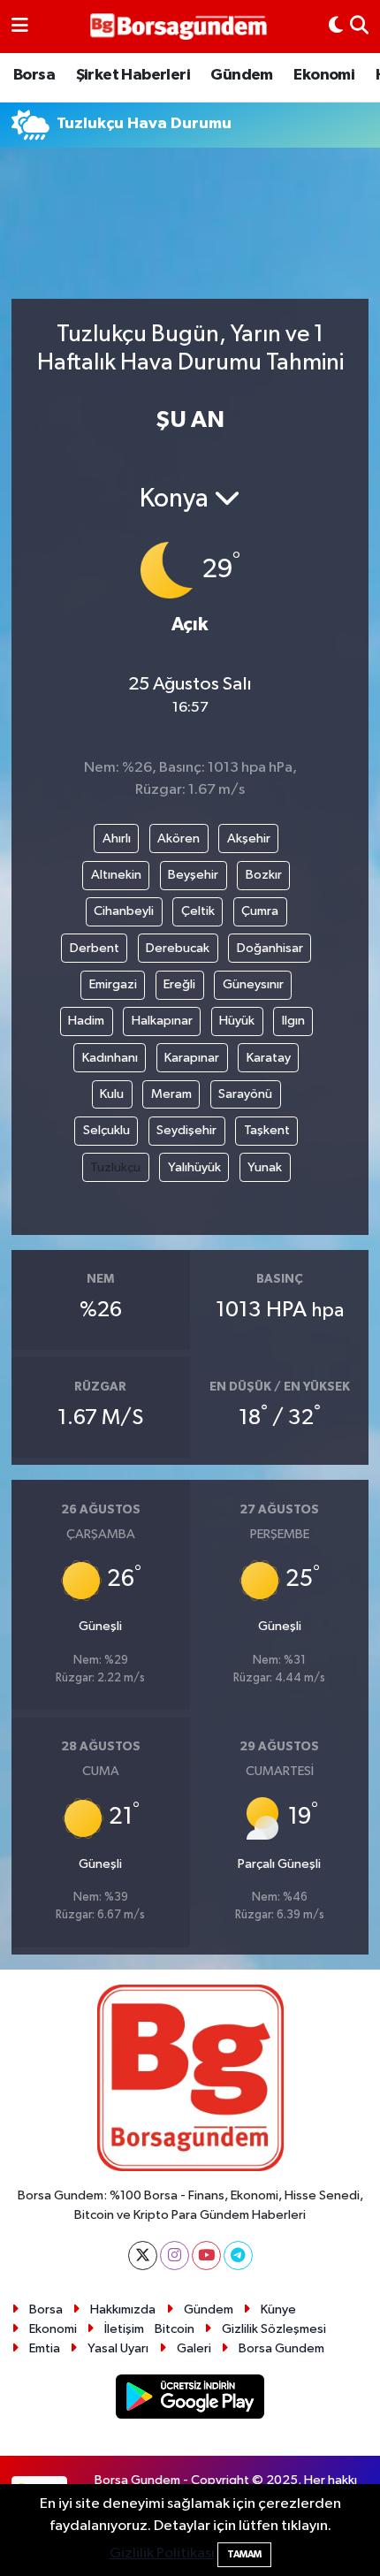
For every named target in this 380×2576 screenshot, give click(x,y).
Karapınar (192, 1058)
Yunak (265, 1167)
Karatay (269, 1058)
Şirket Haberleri (133, 75)
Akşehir (249, 838)
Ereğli (179, 984)
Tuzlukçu (115, 1167)
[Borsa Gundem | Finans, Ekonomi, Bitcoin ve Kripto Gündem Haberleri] (179, 27)
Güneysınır (253, 984)
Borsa (34, 75)
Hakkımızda (123, 2309)
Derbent (95, 948)
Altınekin (116, 875)
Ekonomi (324, 75)
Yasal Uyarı (118, 2348)
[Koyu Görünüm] (336, 27)
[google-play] (190, 2400)
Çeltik (198, 911)
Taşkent (267, 1130)
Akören (179, 838)
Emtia (45, 2348)
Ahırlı (117, 838)
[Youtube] (206, 2256)
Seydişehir (186, 1130)
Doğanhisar (270, 948)
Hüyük (237, 1021)
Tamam (244, 2554)
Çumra (260, 911)
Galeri (194, 2348)
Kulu (112, 1094)
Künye (278, 2309)
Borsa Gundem (281, 2348)
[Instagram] (175, 2256)
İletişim (124, 2329)
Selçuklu (106, 1130)
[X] (143, 2256)
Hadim (86, 1021)
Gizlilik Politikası (162, 2553)
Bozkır (264, 875)
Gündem (241, 75)
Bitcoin (175, 2329)
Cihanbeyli (124, 911)
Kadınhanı (110, 1058)
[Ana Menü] (20, 27)
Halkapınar (162, 1021)
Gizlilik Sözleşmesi (274, 2329)
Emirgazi (113, 984)
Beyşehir (193, 875)
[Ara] (359, 27)
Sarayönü (245, 1094)
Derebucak (178, 948)
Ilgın (293, 1021)
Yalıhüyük (194, 1167)
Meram (171, 1094)
